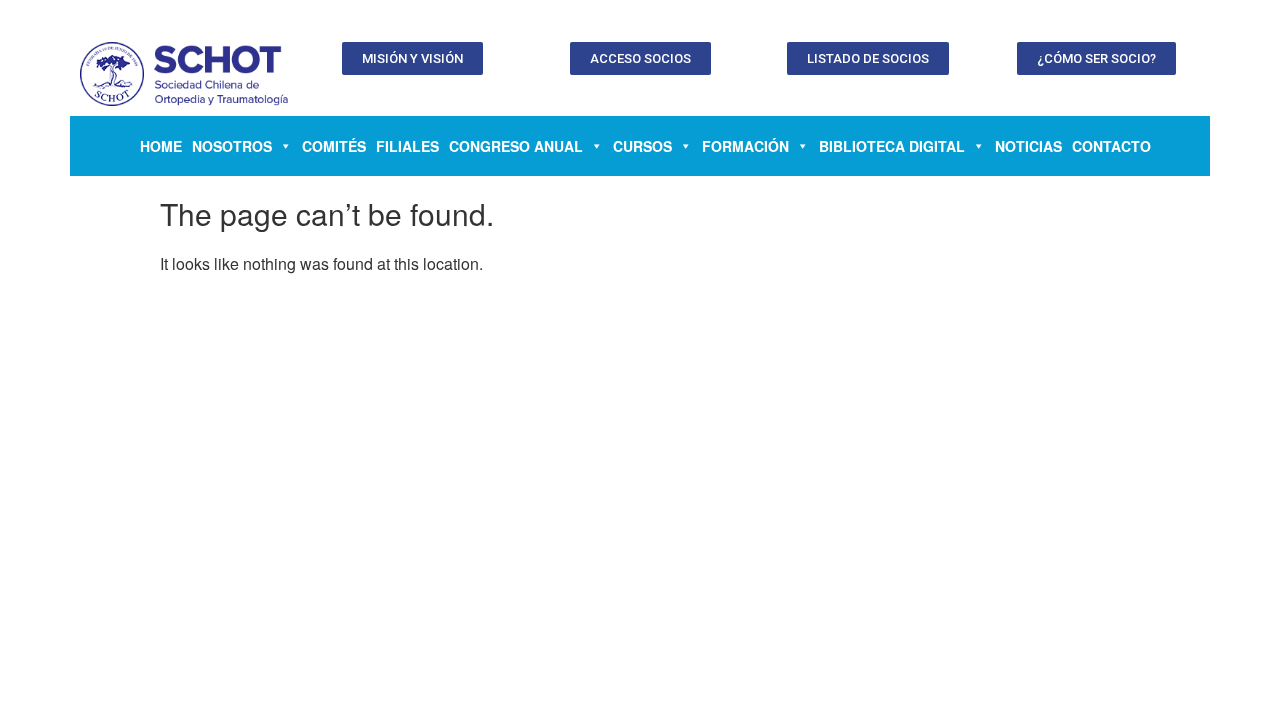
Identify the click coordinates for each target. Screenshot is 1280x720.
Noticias (1028, 146)
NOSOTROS (232, 146)
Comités (334, 146)
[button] (412, 58)
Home (161, 146)
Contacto (1111, 146)
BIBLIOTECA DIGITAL (892, 146)
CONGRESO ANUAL (516, 146)
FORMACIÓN (745, 146)
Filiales (407, 146)
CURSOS (642, 146)
